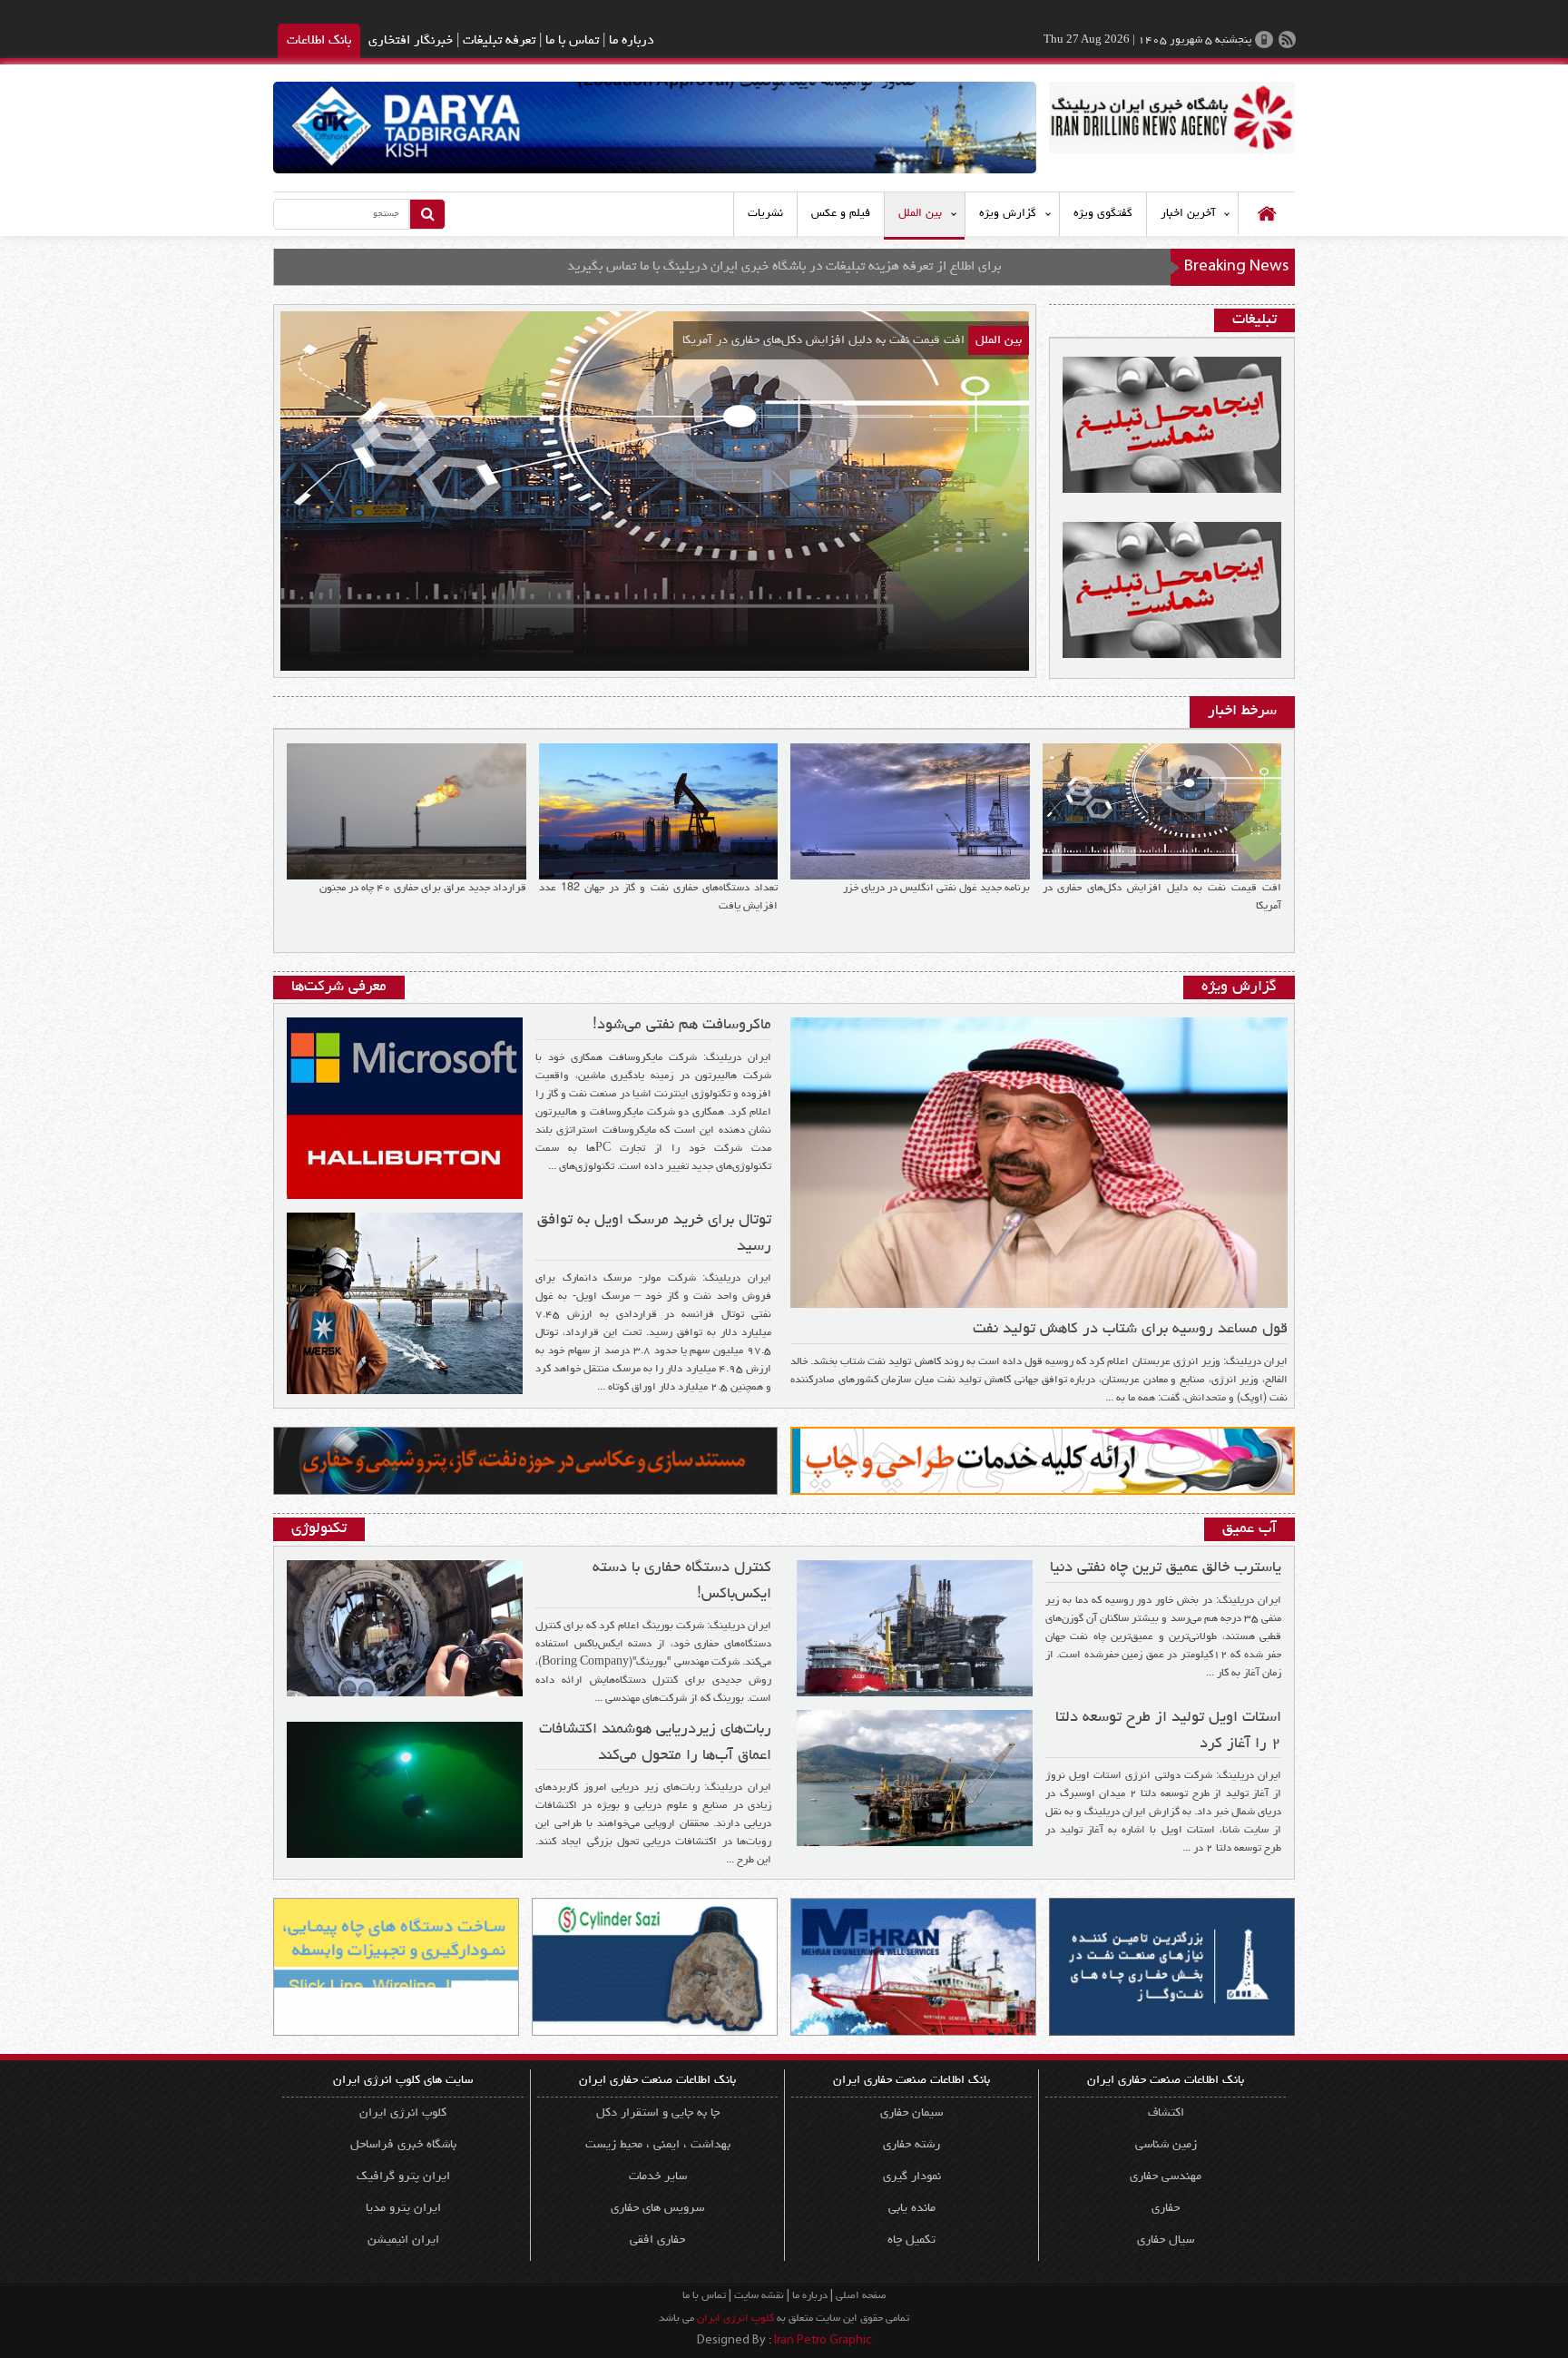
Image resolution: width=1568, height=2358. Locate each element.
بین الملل (920, 214)
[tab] (1242, 712)
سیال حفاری (1166, 2240)
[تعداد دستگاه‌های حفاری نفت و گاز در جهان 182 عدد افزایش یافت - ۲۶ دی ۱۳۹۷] (659, 806)
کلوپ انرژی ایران (403, 2113)
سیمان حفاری (911, 2113)
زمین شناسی (1166, 2145)
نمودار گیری (912, 2176)
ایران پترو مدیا (403, 2208)
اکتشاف (1166, 2113)
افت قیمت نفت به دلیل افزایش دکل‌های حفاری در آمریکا (823, 340)
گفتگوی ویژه (1103, 214)
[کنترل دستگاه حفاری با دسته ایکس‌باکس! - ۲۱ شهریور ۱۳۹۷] (405, 1624)
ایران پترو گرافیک (403, 2176)
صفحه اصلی (861, 2296)
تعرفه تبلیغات (499, 41)
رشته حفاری (911, 2145)
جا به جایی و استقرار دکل (658, 2113)
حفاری (1166, 2208)
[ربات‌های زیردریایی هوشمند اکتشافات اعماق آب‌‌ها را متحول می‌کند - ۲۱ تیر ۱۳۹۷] (405, 1785)
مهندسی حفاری (1166, 2176)
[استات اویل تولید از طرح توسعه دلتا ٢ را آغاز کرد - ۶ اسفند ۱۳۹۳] (915, 1773)
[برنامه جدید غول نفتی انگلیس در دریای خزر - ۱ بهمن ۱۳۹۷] (910, 806)
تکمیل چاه (911, 2240)
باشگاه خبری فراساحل (403, 2145)
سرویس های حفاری (657, 2208)
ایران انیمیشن (403, 2240)
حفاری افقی (657, 2240)
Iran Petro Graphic (823, 2342)
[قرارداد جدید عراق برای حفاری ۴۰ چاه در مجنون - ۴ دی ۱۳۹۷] (407, 806)
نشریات (765, 214)
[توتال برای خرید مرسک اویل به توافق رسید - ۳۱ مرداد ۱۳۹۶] (405, 1299)
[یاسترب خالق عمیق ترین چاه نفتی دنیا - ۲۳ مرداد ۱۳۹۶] (915, 1624)
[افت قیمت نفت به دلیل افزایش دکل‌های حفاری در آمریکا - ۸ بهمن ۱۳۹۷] (1162, 806)
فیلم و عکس (841, 214)
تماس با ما (572, 41)
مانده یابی (912, 2208)
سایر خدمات (658, 2176)
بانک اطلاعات (319, 41)
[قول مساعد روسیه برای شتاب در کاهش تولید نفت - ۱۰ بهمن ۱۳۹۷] (1039, 1158)
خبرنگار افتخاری (411, 41)
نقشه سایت (759, 2296)
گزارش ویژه (1008, 214)
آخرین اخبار (1188, 214)
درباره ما (631, 41)
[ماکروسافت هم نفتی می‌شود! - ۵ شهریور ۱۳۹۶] (405, 1104)
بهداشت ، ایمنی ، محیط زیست (658, 2145)
